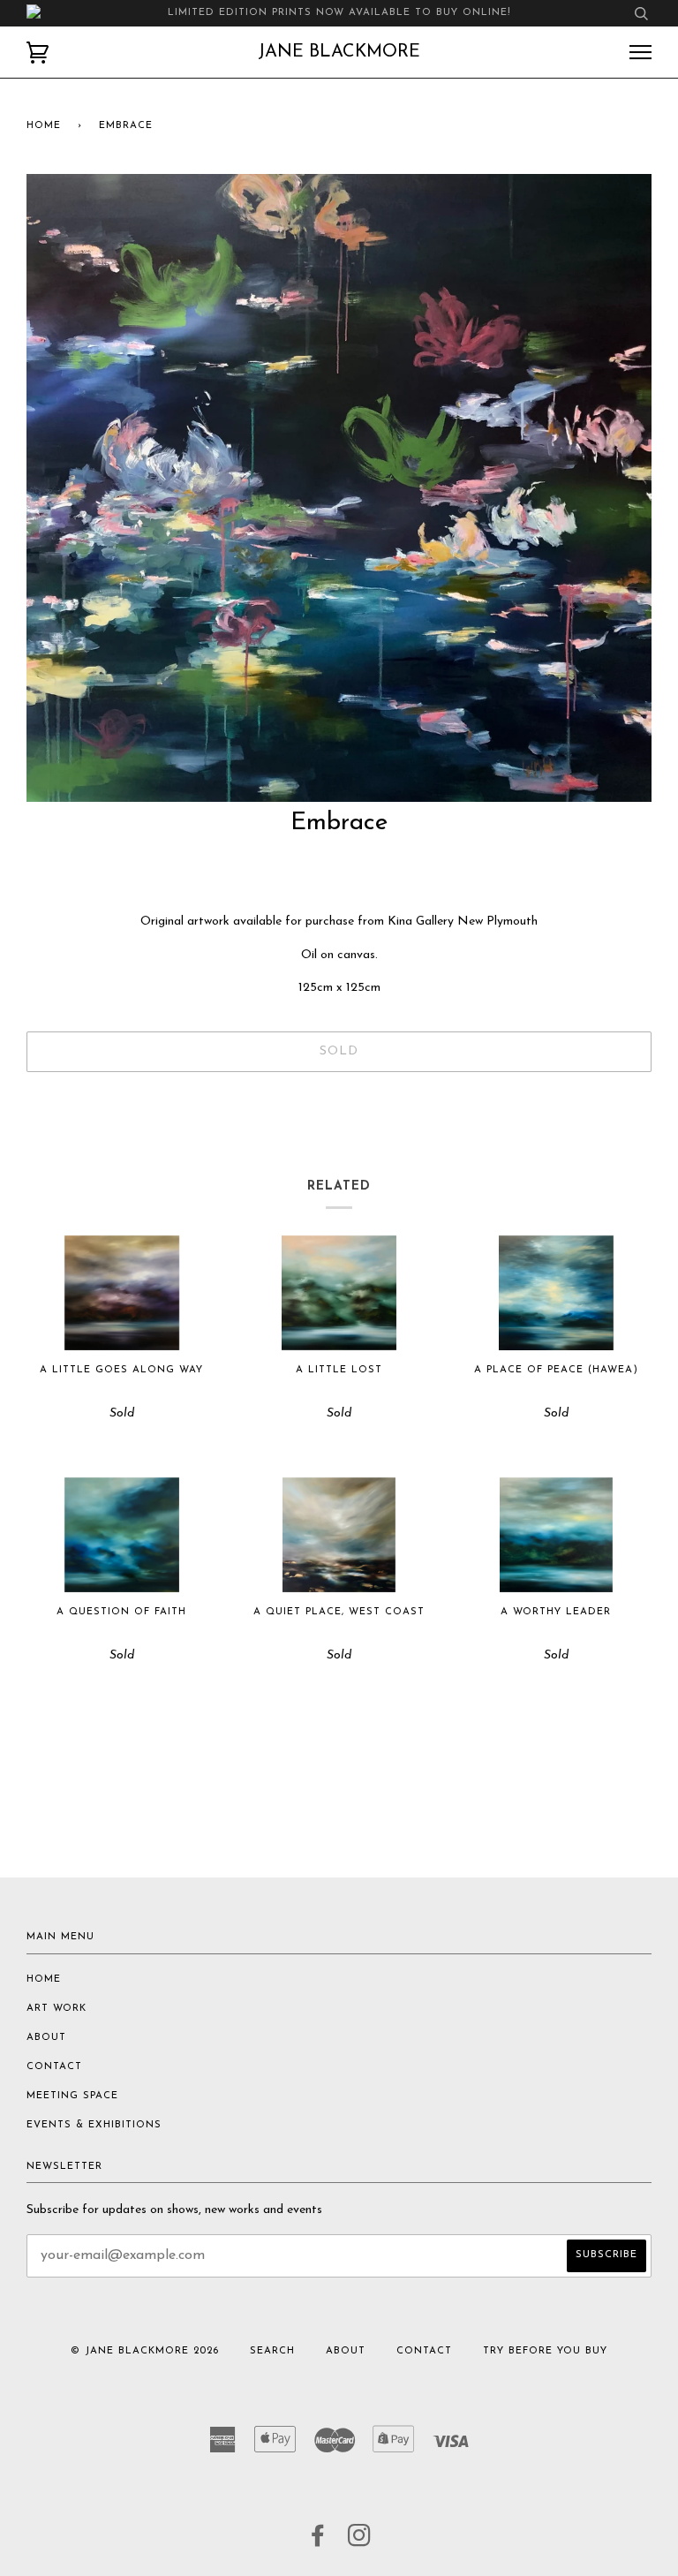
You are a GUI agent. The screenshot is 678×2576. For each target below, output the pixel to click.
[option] (339, 488)
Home (44, 126)
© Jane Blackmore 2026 (145, 2351)
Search (272, 2351)
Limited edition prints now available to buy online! (339, 13)
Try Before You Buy (545, 2351)
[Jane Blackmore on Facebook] (318, 2542)
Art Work (56, 2009)
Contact (54, 2067)
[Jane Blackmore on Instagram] (360, 2542)
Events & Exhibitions (94, 2125)
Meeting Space (72, 2096)
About (46, 2038)
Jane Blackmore (339, 52)
